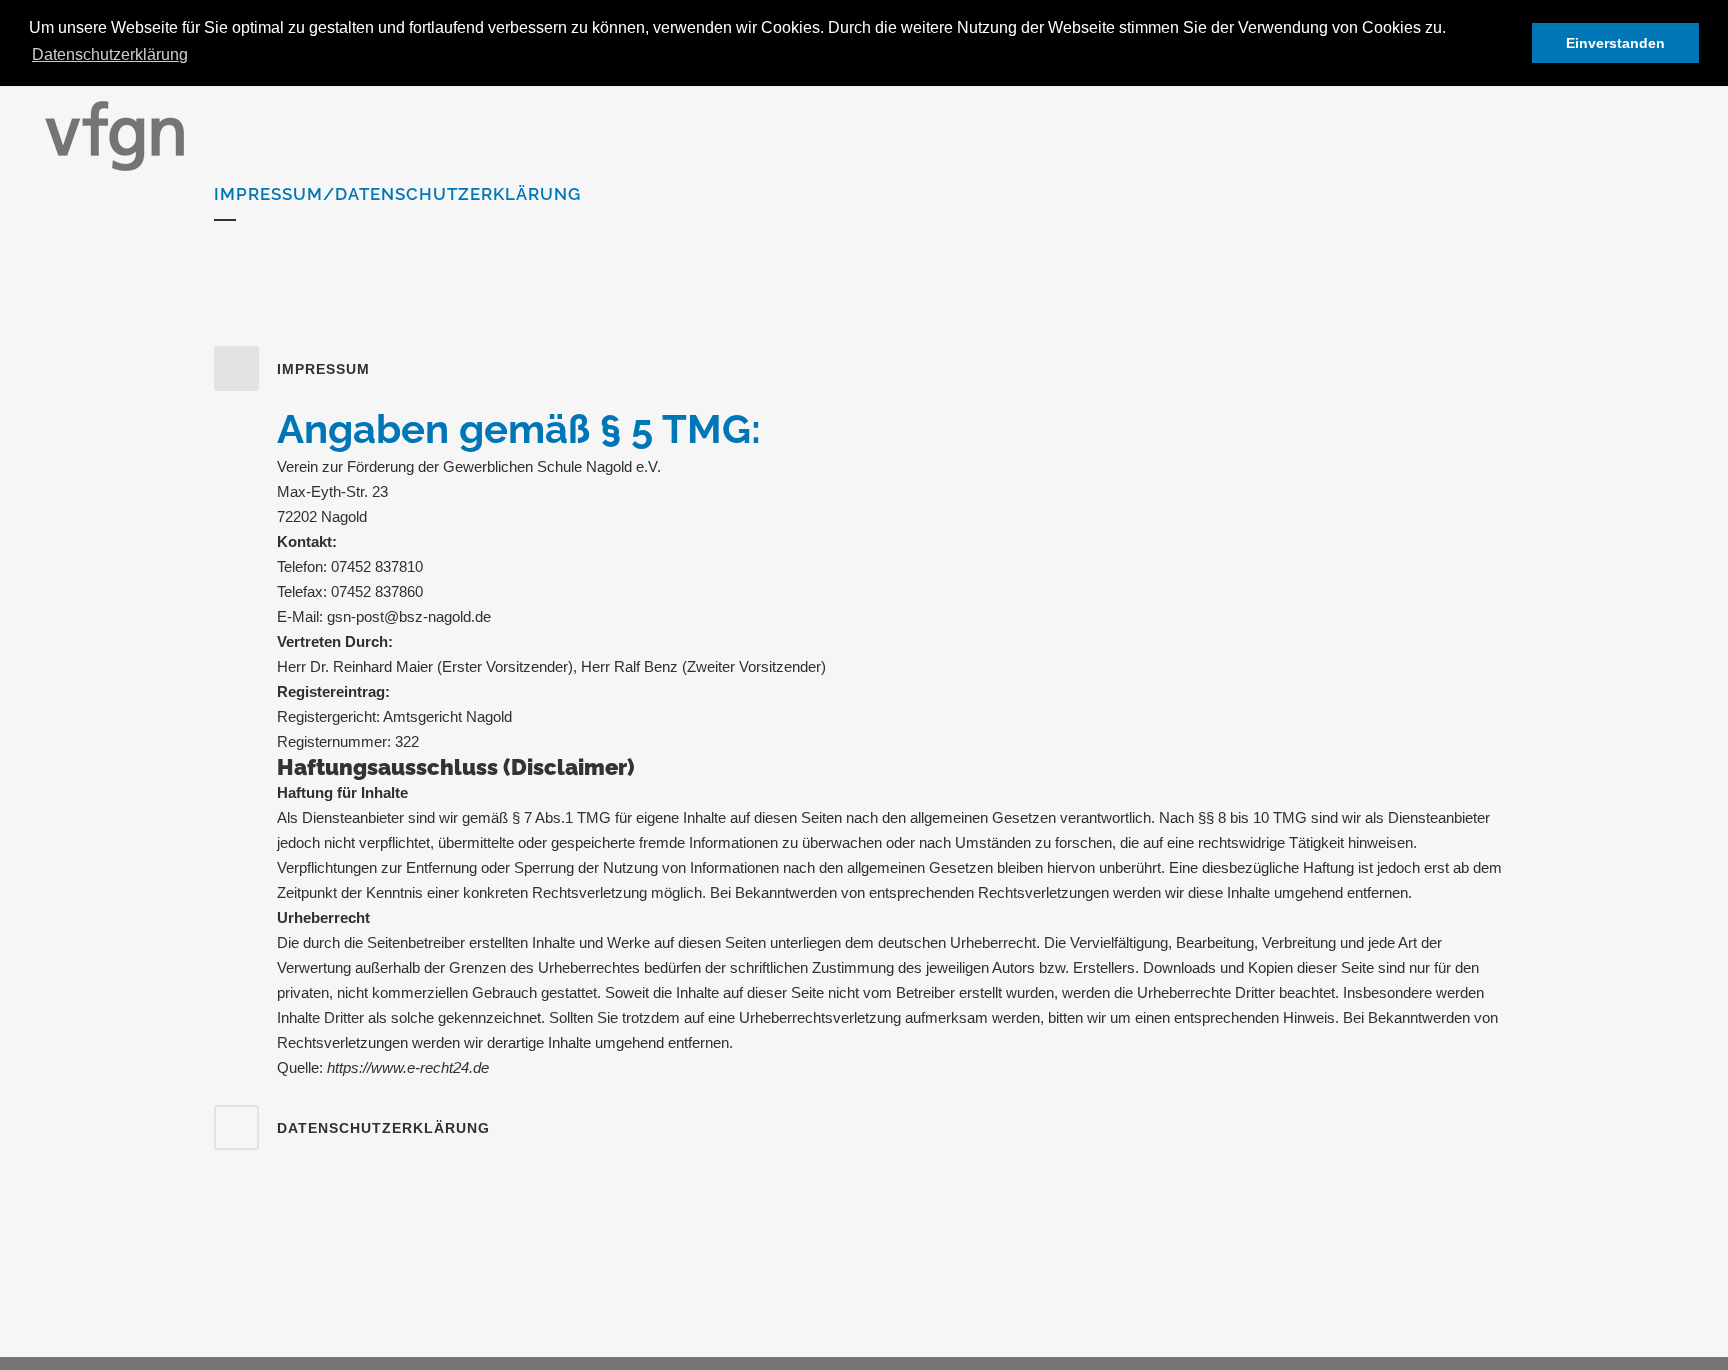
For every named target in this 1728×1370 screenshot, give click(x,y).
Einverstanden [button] (1615, 43)
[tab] (864, 368)
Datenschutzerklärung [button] (110, 54)
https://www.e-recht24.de (408, 1067)
